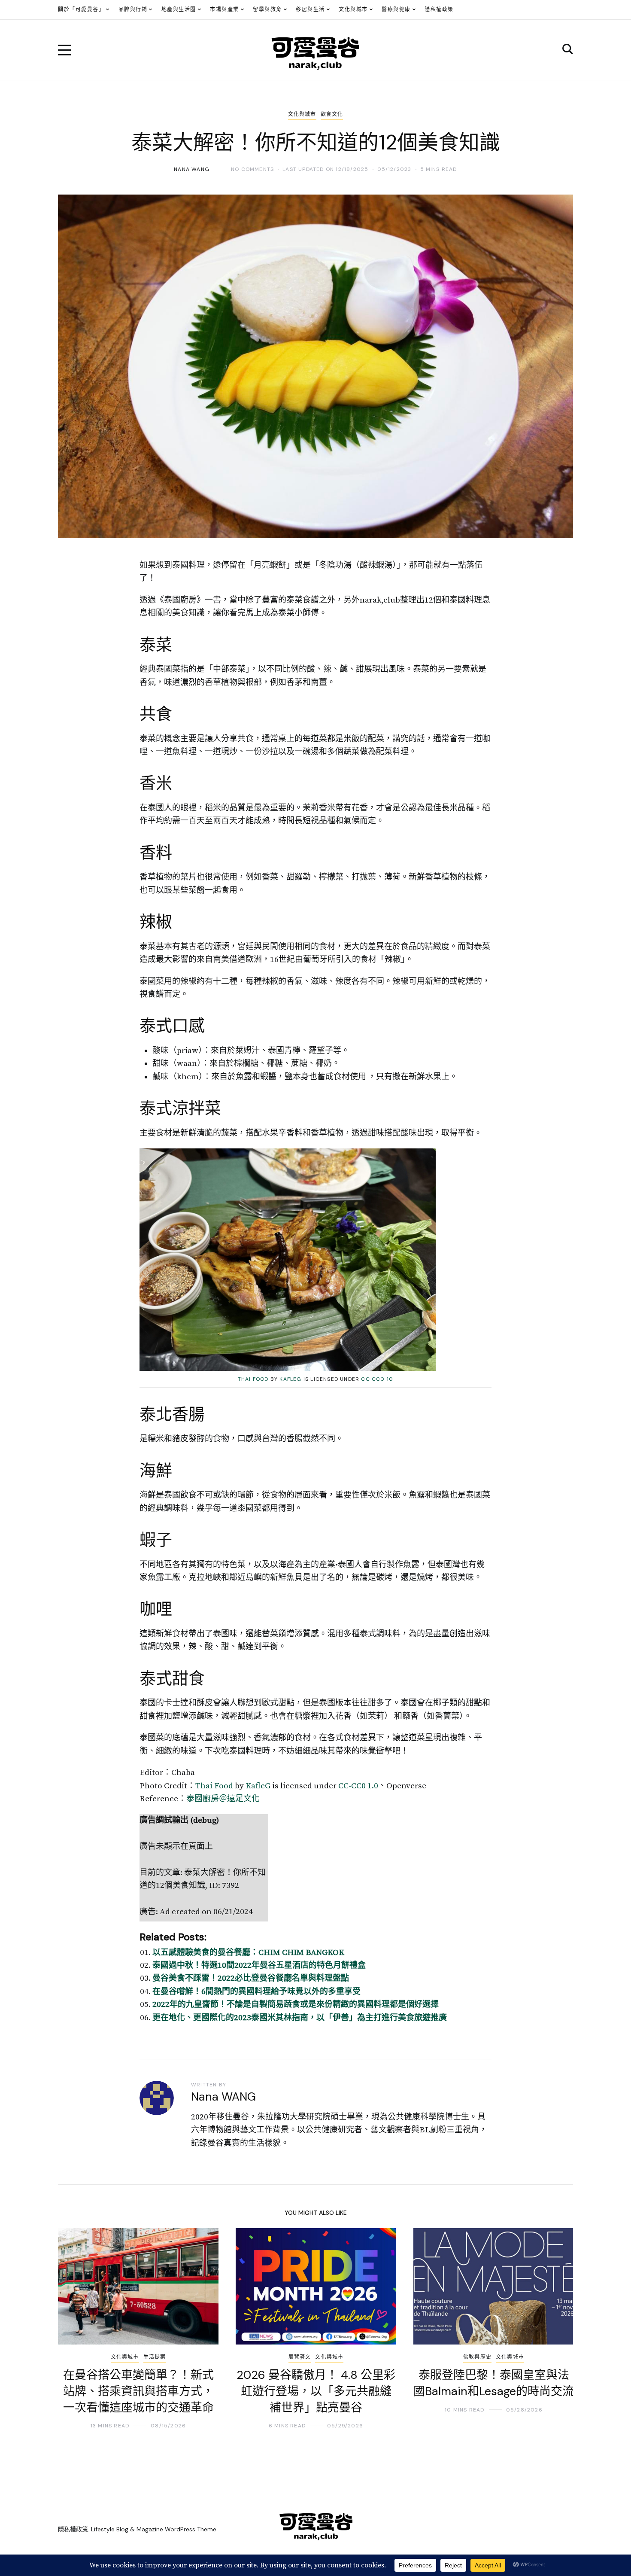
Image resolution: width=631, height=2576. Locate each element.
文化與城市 (302, 114)
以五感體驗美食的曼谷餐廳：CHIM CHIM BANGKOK (248, 1953)
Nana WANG (192, 169)
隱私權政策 (73, 2529)
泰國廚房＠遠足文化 (223, 1799)
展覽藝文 (300, 2357)
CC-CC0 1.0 (358, 1786)
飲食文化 (332, 114)
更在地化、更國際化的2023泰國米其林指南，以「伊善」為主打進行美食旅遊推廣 (300, 2018)
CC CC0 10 (377, 1379)
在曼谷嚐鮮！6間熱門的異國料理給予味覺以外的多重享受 (256, 1992)
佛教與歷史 (477, 2357)
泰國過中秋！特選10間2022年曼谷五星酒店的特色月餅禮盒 (259, 1965)
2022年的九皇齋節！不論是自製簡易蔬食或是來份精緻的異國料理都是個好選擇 (296, 2005)
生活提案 (155, 2357)
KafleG (290, 1379)
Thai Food (253, 1379)
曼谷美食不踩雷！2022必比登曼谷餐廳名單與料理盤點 (251, 1978)
